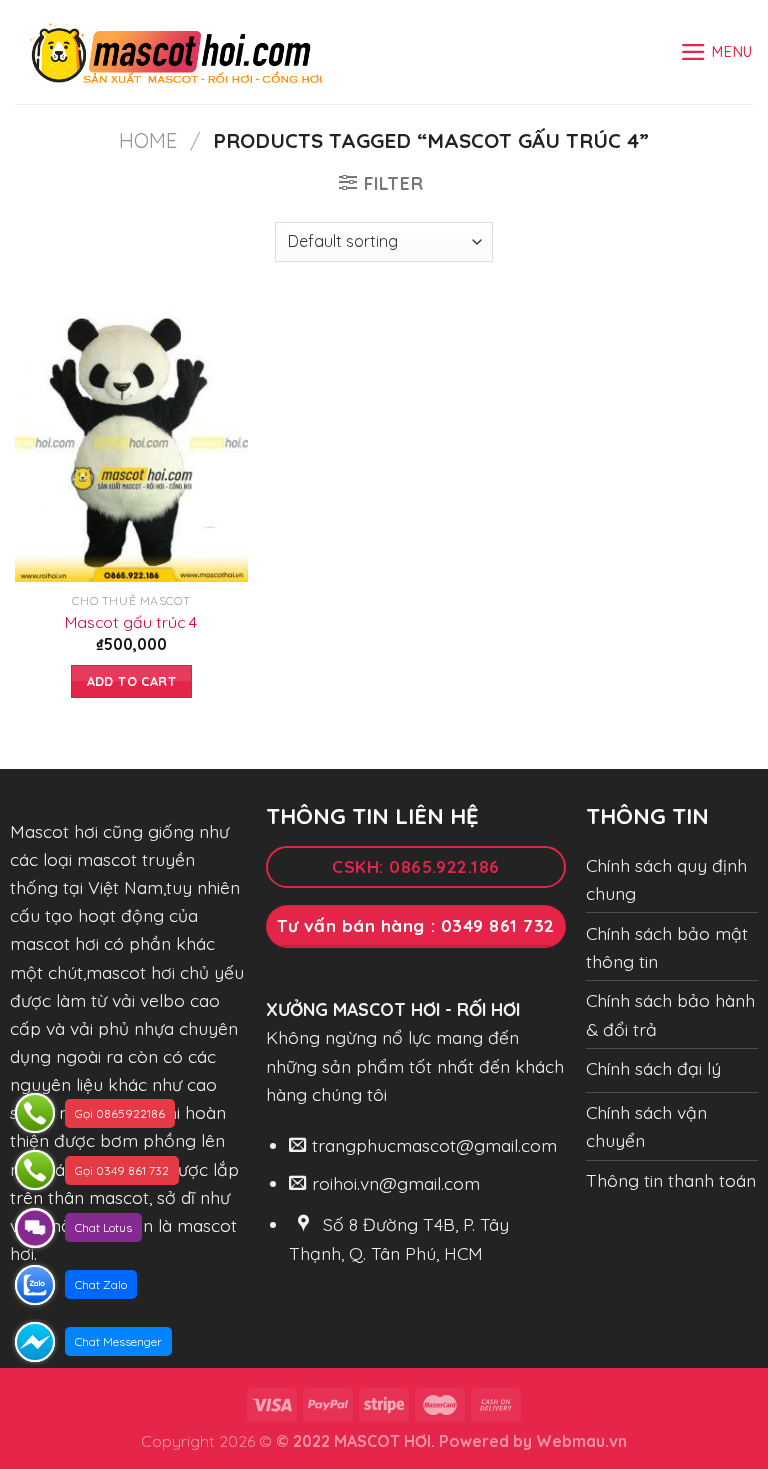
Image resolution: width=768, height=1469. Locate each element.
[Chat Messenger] (35, 1342)
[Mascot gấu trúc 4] (131, 441)
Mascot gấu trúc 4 (131, 622)
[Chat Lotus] (35, 1228)
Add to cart (131, 681)
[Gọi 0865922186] (35, 1113)
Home (148, 140)
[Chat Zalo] (35, 1285)
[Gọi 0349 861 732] (35, 1170)
